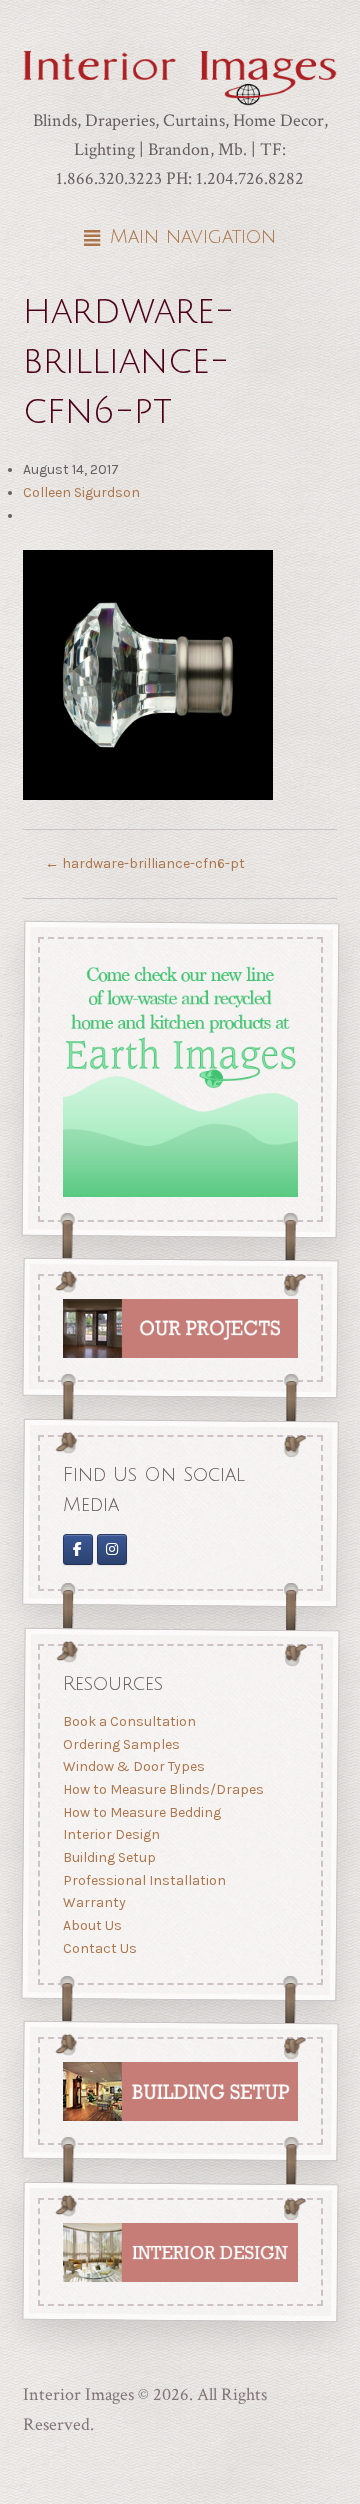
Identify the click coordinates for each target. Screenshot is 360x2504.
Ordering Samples (120, 1744)
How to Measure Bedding (141, 1811)
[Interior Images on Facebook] (77, 1549)
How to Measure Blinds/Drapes (162, 1789)
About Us (91, 1925)
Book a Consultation (128, 1721)
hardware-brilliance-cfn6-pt (145, 863)
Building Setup (108, 1857)
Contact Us (99, 1947)
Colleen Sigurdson (81, 492)
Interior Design (110, 1834)
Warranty (93, 1902)
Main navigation (193, 237)
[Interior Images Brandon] (112, 1549)
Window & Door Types (133, 1766)
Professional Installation (143, 1879)
